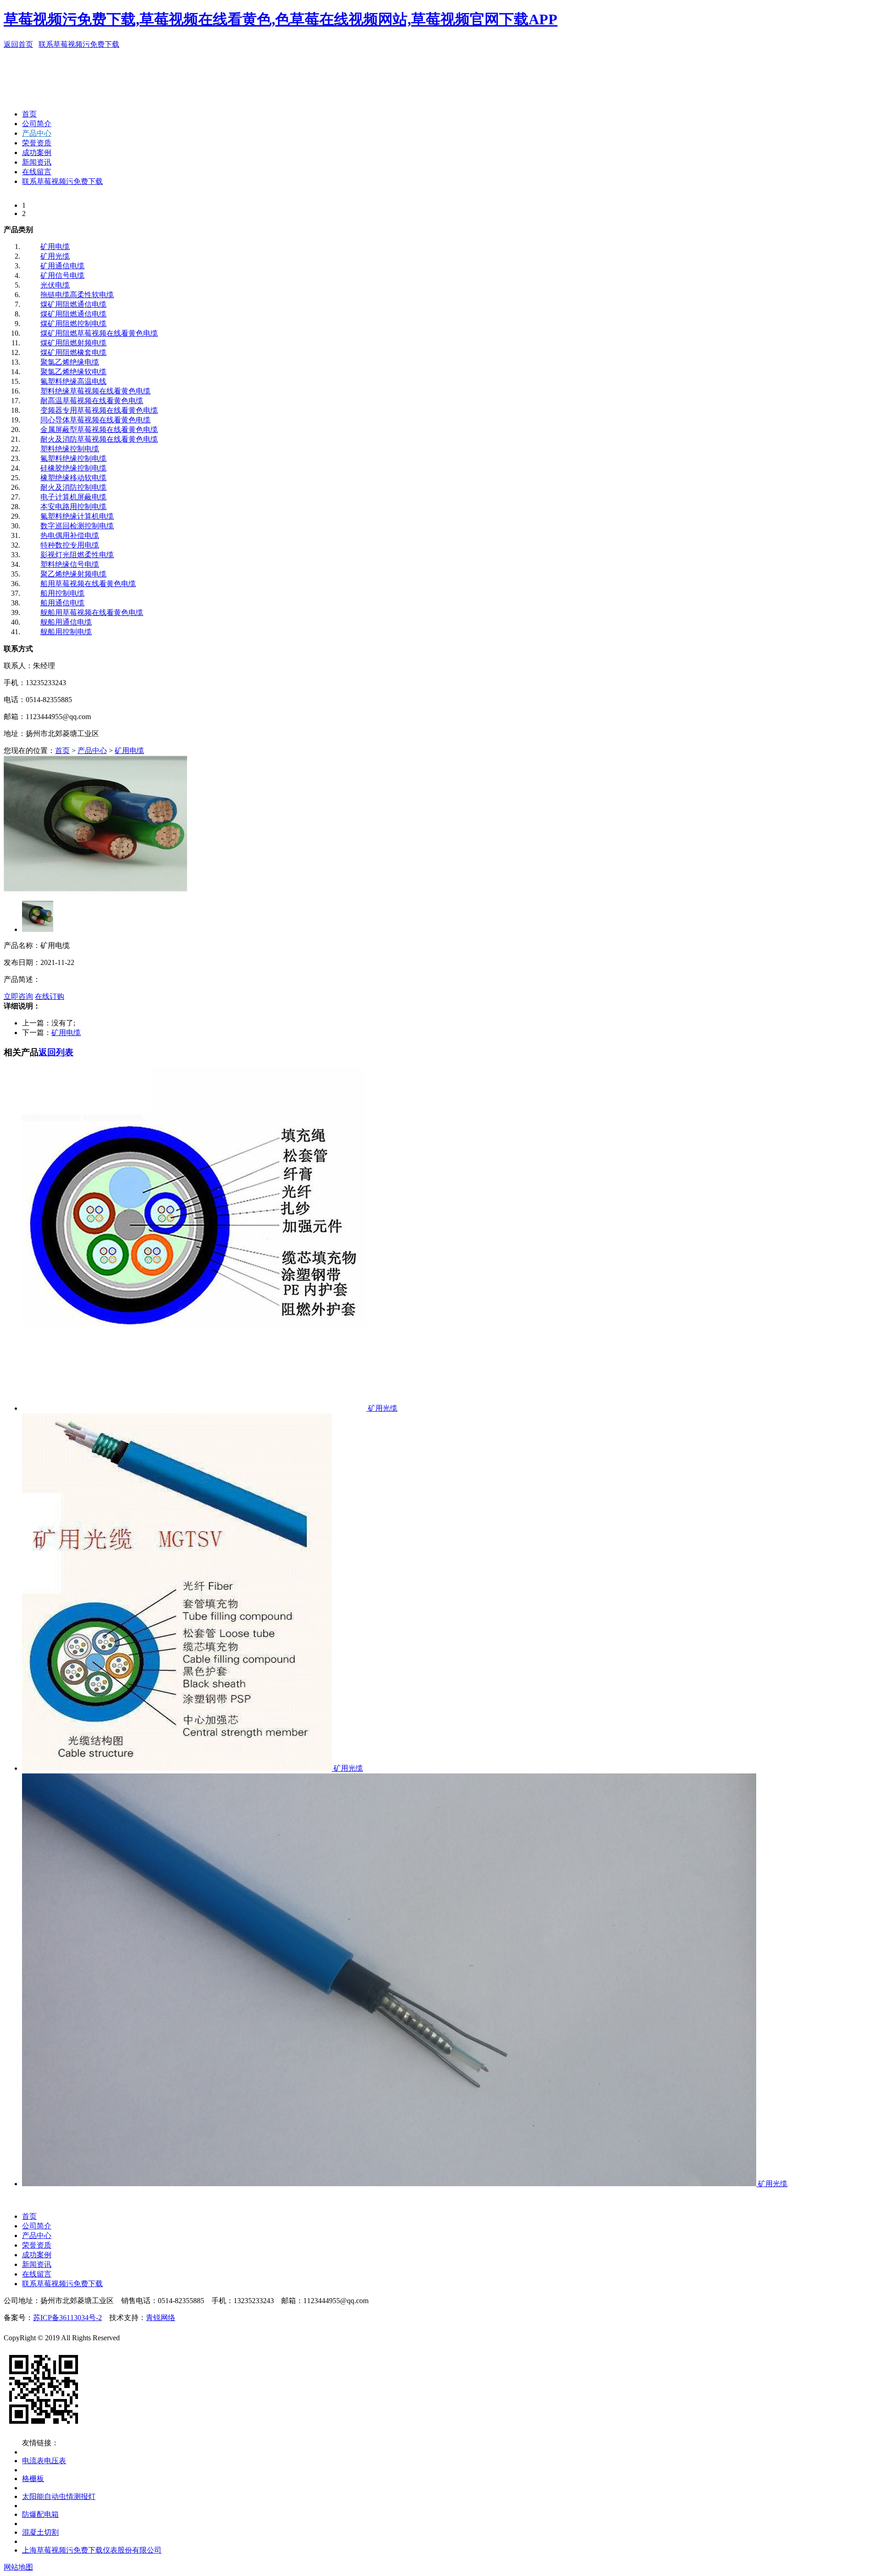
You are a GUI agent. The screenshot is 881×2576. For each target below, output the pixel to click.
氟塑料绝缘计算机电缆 (77, 516)
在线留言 (37, 172)
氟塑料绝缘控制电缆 (73, 458)
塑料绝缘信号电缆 (70, 564)
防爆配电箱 (40, 2514)
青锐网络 (161, 2318)
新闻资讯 (37, 162)
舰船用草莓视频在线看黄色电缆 (92, 612)
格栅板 (33, 2479)
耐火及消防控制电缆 (73, 487)
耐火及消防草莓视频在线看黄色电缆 (99, 439)
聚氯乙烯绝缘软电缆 (73, 372)
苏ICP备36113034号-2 (67, 2318)
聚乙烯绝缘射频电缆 (73, 574)
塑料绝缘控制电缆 (70, 449)
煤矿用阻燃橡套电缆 (73, 352)
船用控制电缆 (62, 593)
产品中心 (37, 133)
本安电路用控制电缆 (73, 507)
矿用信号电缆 (62, 275)
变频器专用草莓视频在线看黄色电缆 (99, 410)
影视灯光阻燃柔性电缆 (77, 555)
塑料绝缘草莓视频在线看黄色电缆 (95, 391)
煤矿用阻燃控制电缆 (73, 324)
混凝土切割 (40, 2532)
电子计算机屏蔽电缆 (73, 497)
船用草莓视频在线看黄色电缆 (88, 584)
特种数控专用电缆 (70, 545)
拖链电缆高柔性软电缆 (77, 295)
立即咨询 (18, 996)
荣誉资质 (37, 143)
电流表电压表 (44, 2461)
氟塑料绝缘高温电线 (73, 381)
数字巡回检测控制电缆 (77, 526)
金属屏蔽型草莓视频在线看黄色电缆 (99, 429)
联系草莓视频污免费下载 (79, 44)
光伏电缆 (55, 285)
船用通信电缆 (62, 603)
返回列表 (56, 1052)
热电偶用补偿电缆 (70, 535)
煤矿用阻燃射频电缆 (73, 343)
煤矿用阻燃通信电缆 (73, 304)
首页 (29, 114)
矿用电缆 (55, 247)
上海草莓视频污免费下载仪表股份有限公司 (92, 2550)
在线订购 (50, 996)
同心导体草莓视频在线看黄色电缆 (95, 420)
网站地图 (18, 2567)
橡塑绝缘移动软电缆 (73, 478)
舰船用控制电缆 (66, 632)
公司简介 (37, 124)
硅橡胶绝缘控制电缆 (73, 468)
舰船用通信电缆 (66, 622)
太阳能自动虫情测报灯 (59, 2496)
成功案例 (37, 152)
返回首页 (18, 44)
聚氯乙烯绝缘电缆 (70, 362)
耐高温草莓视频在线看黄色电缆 (92, 401)
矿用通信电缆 (62, 266)
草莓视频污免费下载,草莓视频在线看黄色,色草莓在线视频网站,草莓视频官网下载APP (281, 19)
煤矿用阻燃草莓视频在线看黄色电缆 (99, 333)
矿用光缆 (55, 256)
